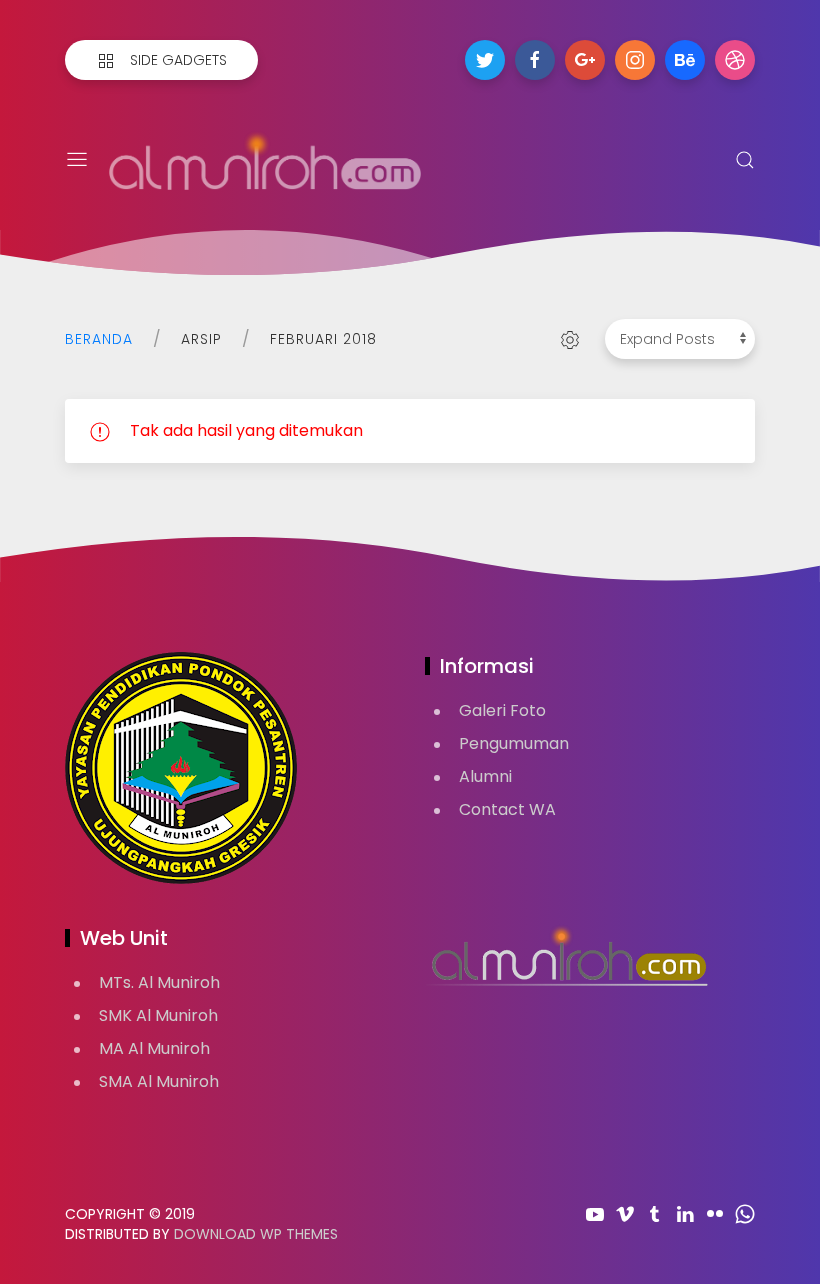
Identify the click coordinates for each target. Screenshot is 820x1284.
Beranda (99, 339)
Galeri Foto (502, 710)
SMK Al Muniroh (158, 1015)
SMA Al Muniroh (159, 1081)
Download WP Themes (256, 1234)
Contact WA (507, 809)
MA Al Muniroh (154, 1048)
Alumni (485, 776)
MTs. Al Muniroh (159, 982)
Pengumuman (514, 743)
